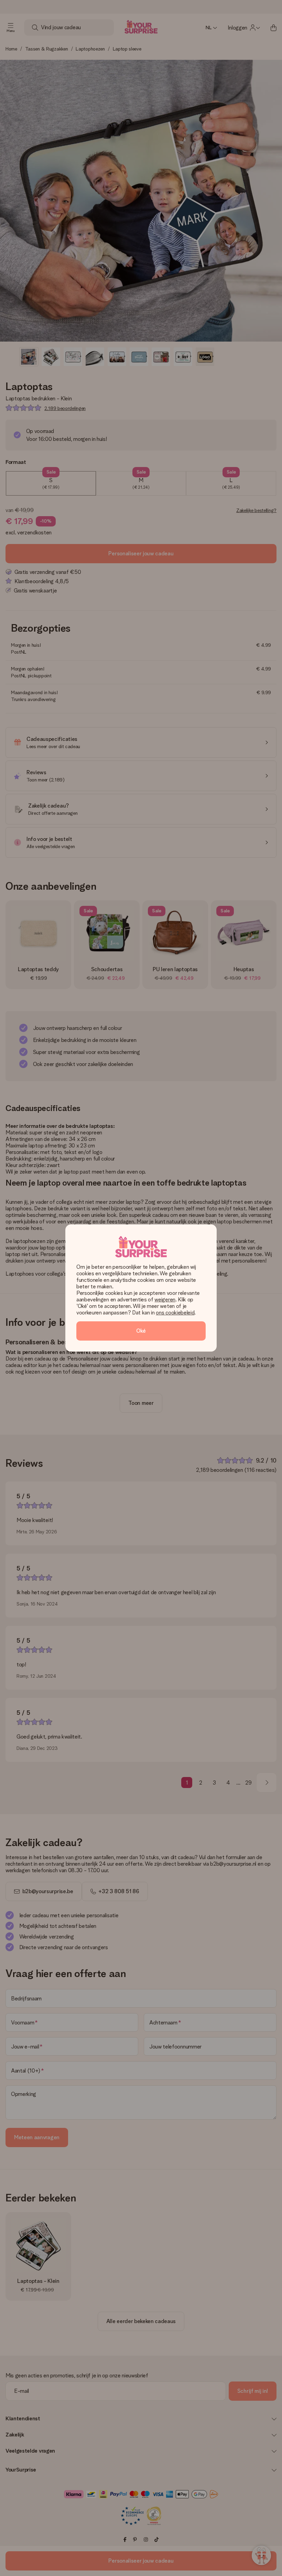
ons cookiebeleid (175, 1313)
